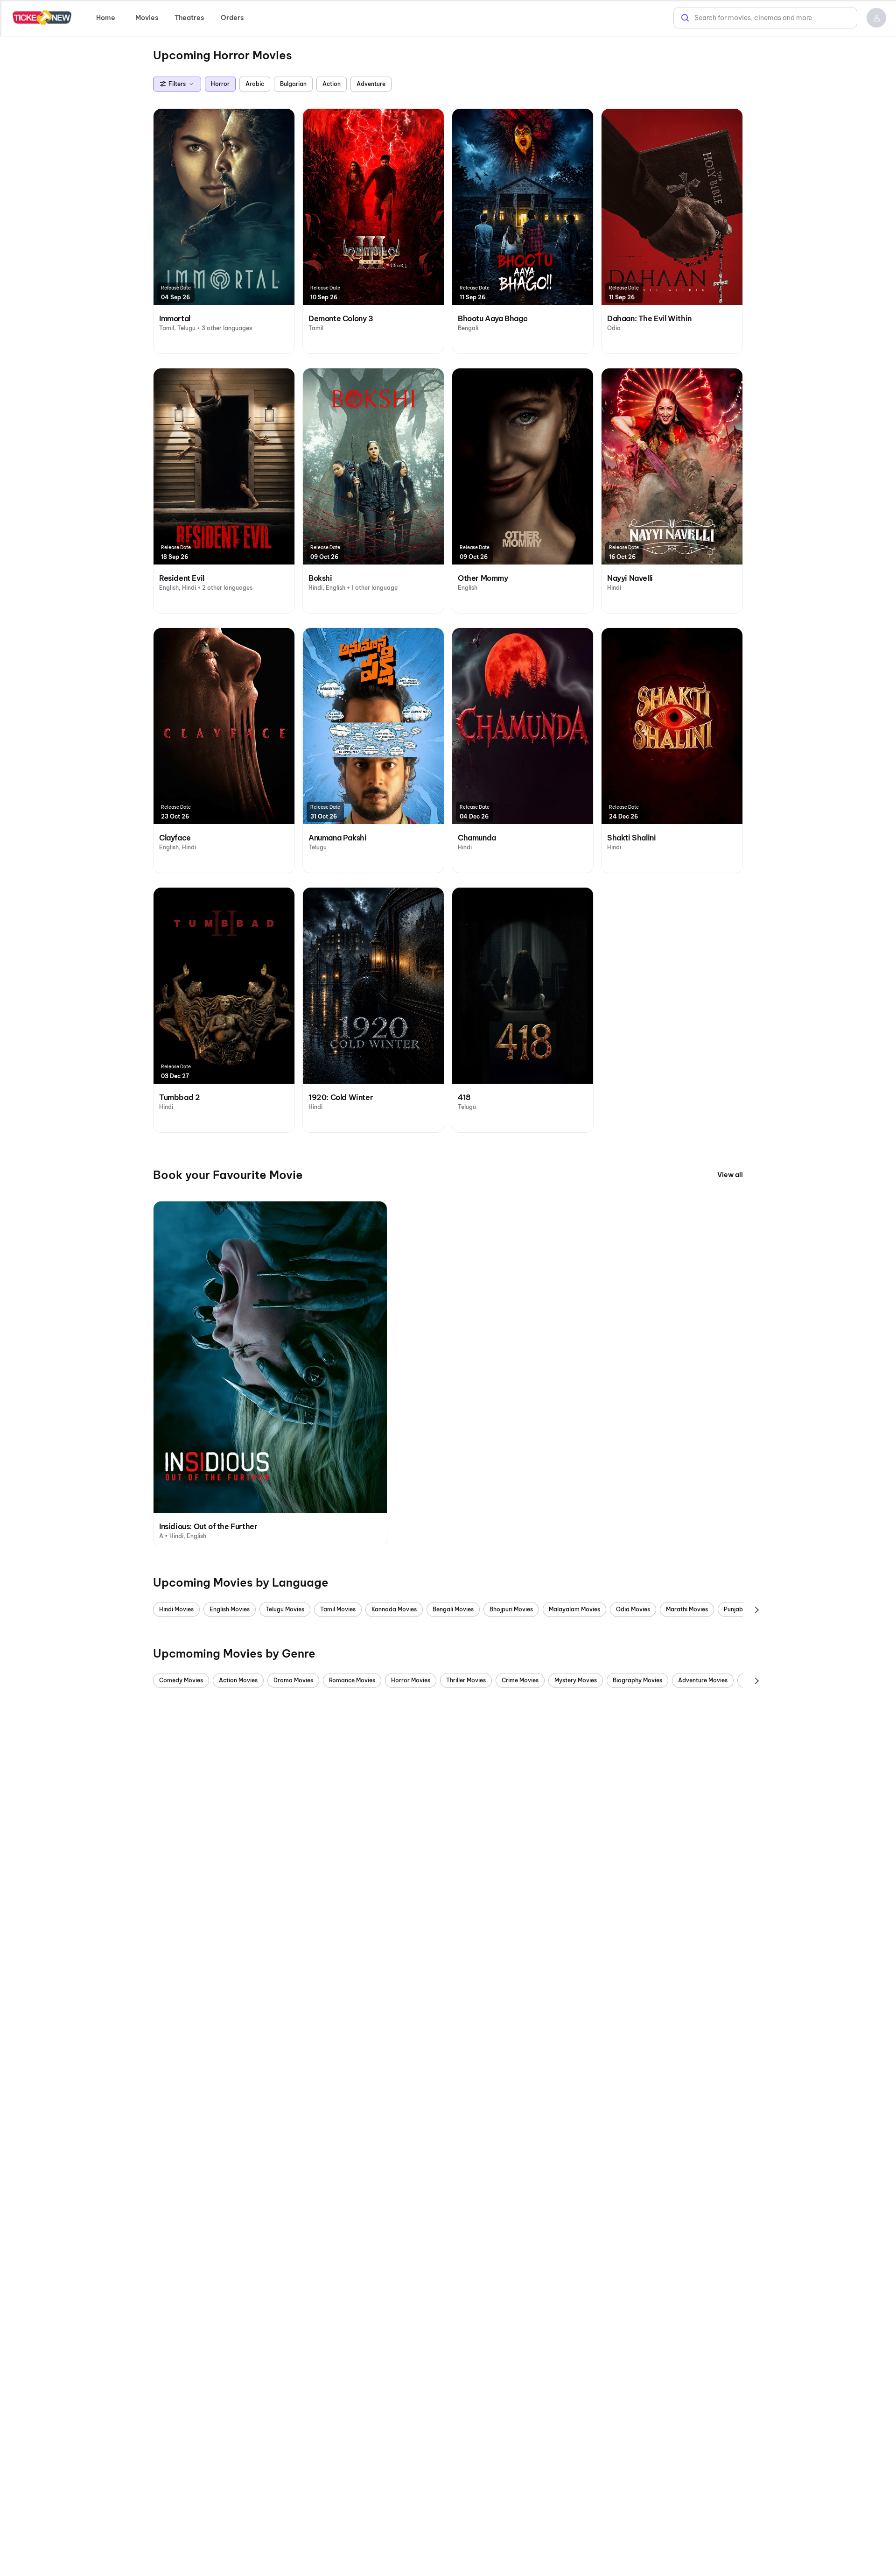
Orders (232, 18)
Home (106, 18)
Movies (147, 18)
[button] (876, 18)
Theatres (189, 18)
